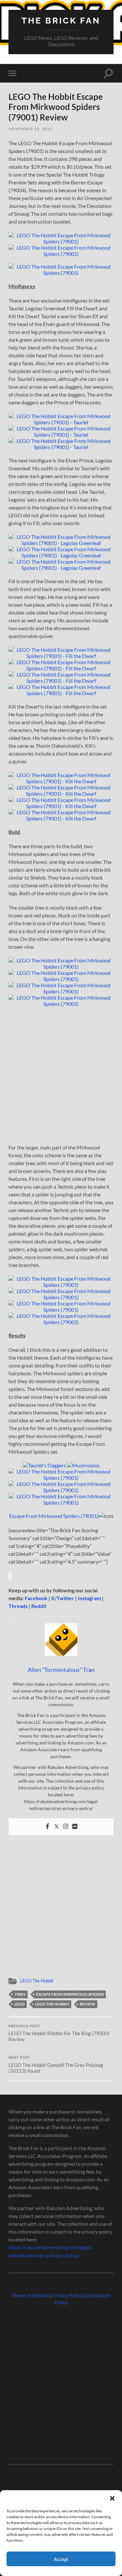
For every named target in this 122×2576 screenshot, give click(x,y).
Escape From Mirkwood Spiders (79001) (54, 1516)
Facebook (36, 1598)
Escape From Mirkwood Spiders (70, 1994)
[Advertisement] (61, 1077)
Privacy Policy (67, 2295)
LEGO (20, 2004)
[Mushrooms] (83, 1465)
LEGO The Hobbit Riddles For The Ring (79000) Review (59, 2033)
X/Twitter (63, 1598)
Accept (61, 2559)
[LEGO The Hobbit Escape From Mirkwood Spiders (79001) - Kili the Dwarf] (61, 781)
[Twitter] (57, 1827)
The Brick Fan (61, 20)
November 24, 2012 (30, 129)
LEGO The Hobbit (37, 1981)
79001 (20, 1994)
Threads (18, 1606)
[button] (112, 2498)
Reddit (39, 1606)
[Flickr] (75, 1827)
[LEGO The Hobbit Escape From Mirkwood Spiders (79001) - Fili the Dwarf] (61, 656)
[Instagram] (66, 1827)
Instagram (89, 1598)
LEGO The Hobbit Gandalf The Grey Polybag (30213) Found (56, 2065)
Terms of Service (30, 2295)
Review (88, 2004)
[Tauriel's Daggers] (44, 1465)
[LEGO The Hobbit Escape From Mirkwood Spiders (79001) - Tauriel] (61, 422)
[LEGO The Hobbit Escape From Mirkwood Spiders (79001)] (61, 241)
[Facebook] (47, 1827)
